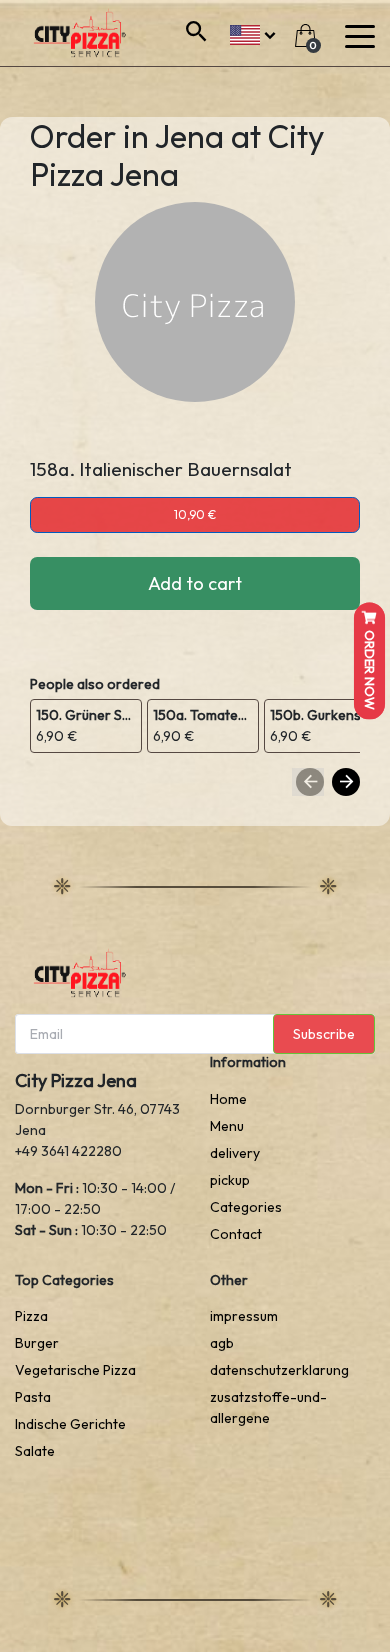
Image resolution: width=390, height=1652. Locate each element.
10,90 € (195, 514)
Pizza (31, 1316)
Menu (227, 1126)
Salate (35, 1451)
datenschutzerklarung (279, 1370)
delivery (235, 1153)
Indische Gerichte (70, 1424)
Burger (37, 1343)
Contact (236, 1234)
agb (222, 1343)
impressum (244, 1316)
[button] (252, 32)
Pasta (33, 1397)
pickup (230, 1180)
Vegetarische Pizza (75, 1370)
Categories (246, 1207)
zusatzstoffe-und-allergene (268, 1407)
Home (228, 1099)
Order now (370, 669)
